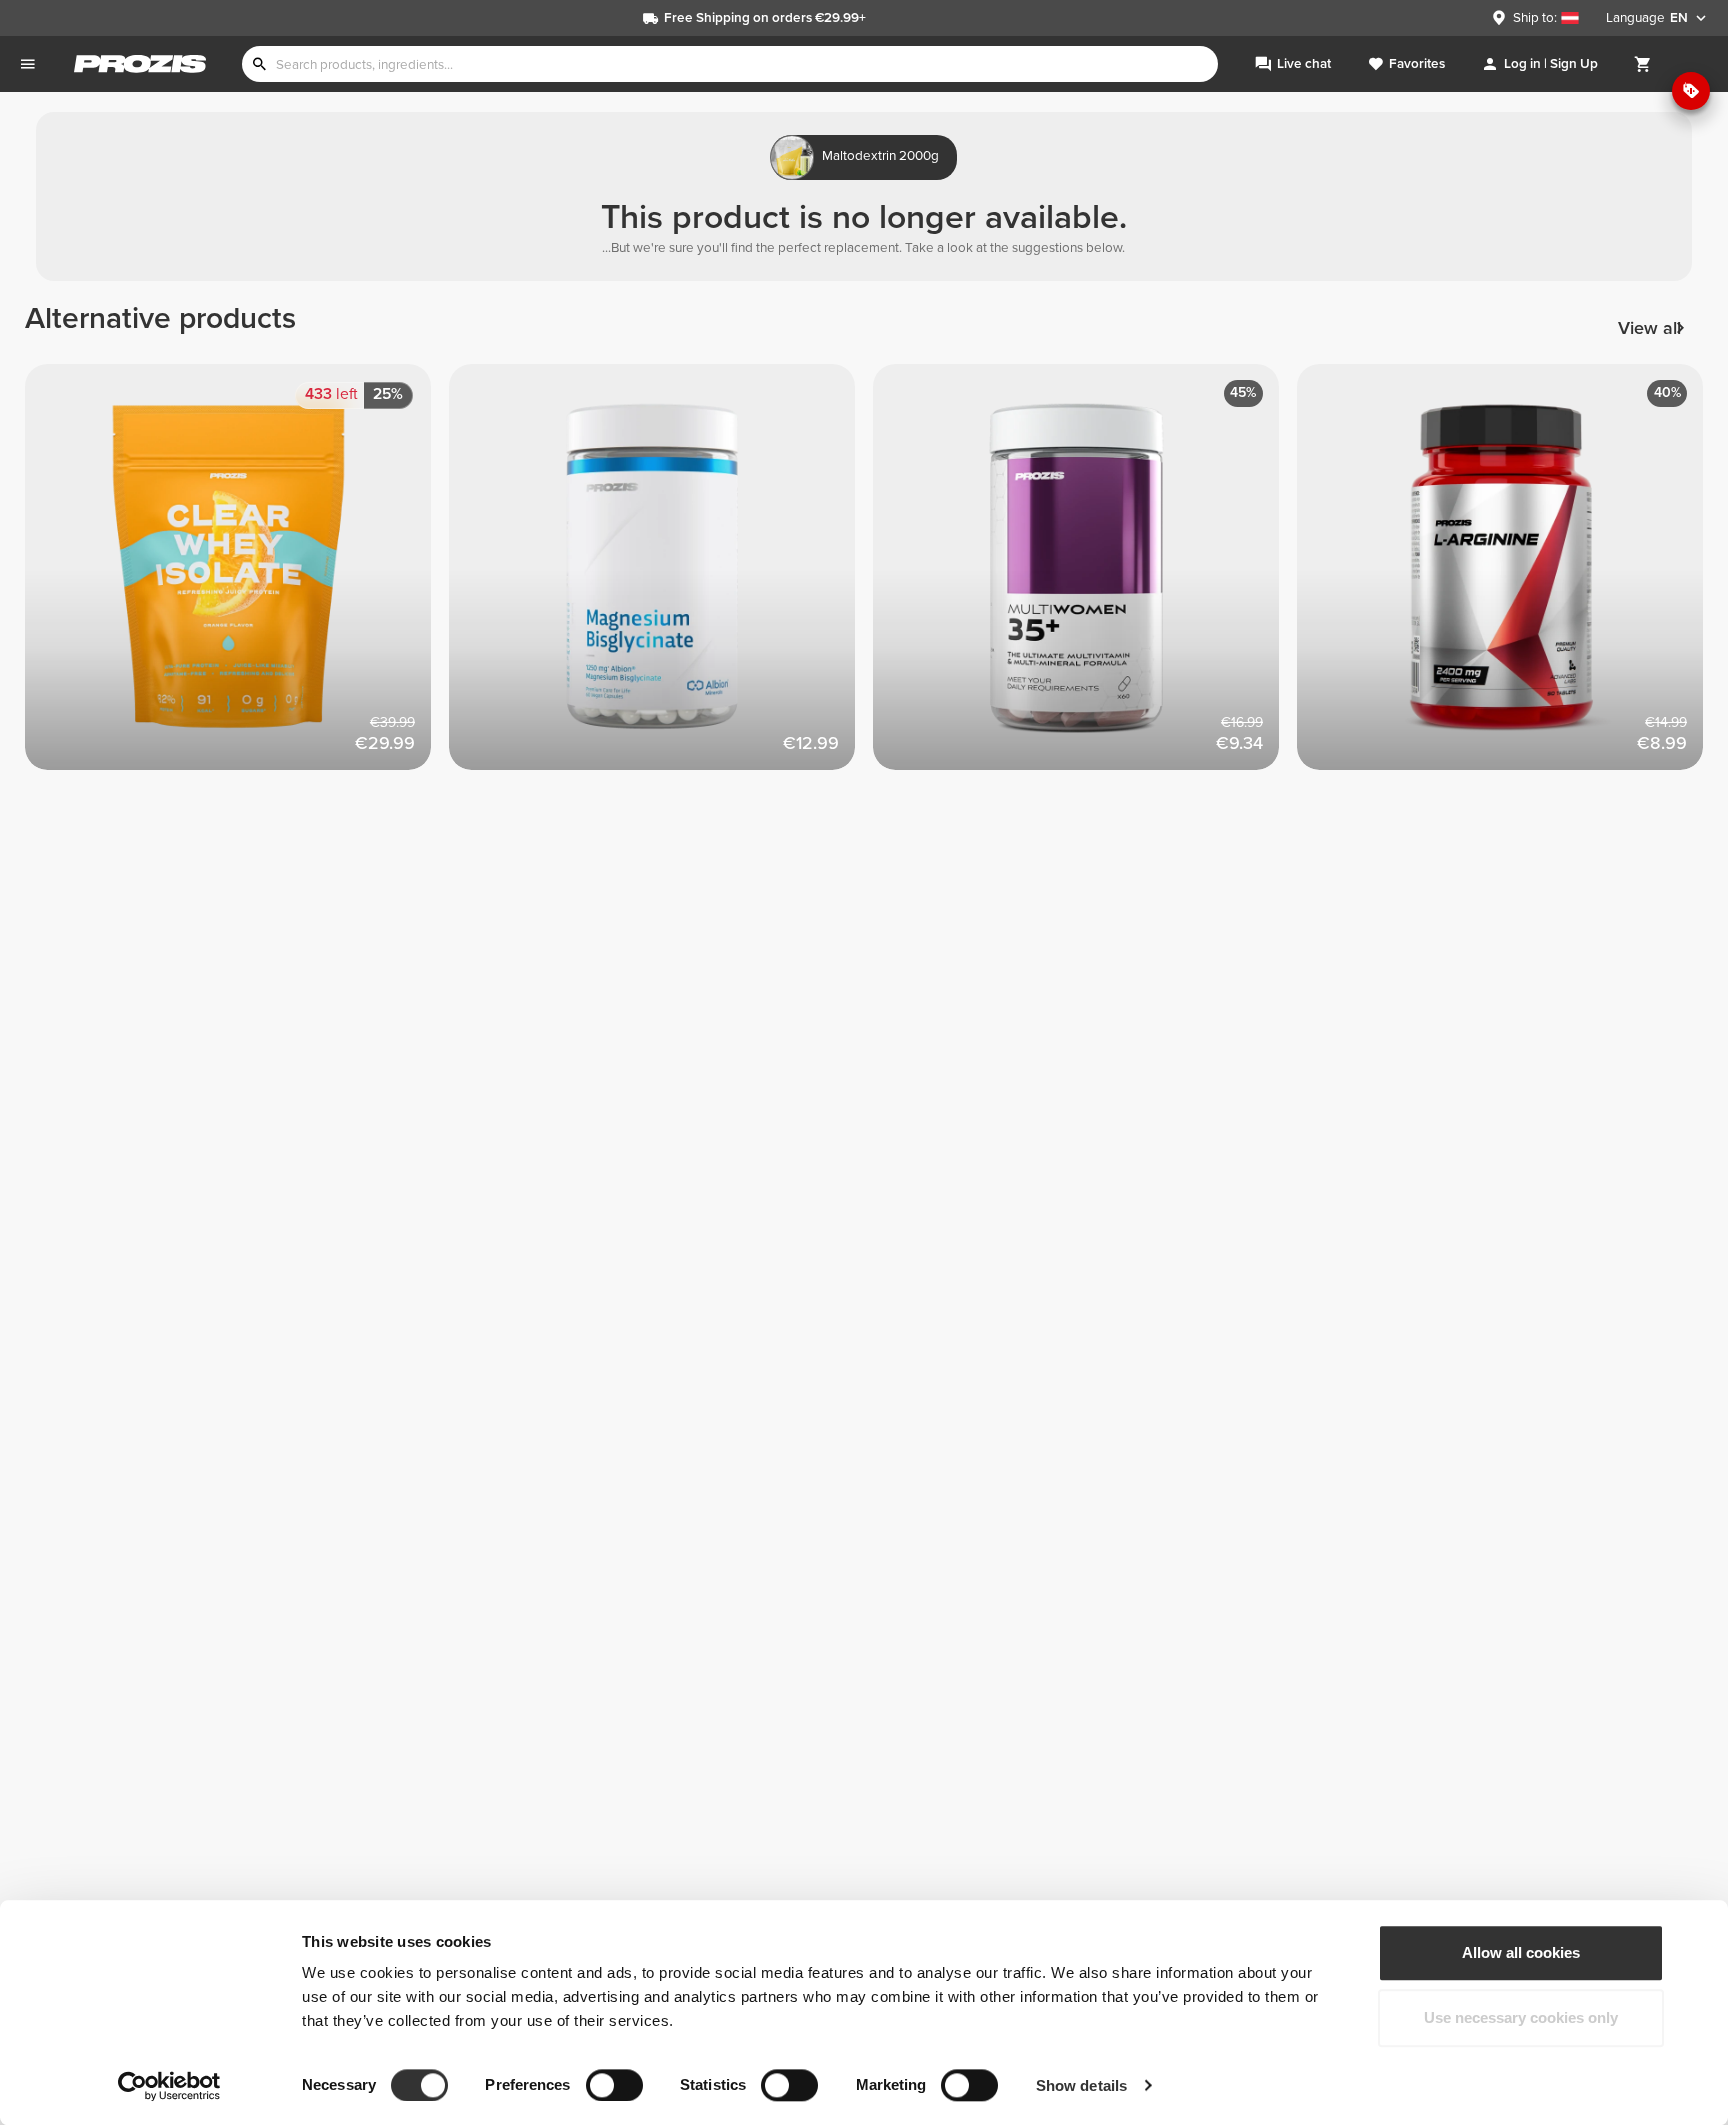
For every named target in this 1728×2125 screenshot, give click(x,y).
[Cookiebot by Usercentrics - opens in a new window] (169, 2086)
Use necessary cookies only (1521, 2018)
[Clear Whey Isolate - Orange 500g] (237, 576)
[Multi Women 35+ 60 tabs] (1085, 576)
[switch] (614, 2085)
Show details (1081, 2085)
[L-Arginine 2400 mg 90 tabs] (1509, 576)
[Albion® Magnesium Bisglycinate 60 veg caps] (661, 576)
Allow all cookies (1521, 1952)
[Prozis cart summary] (1643, 64)
